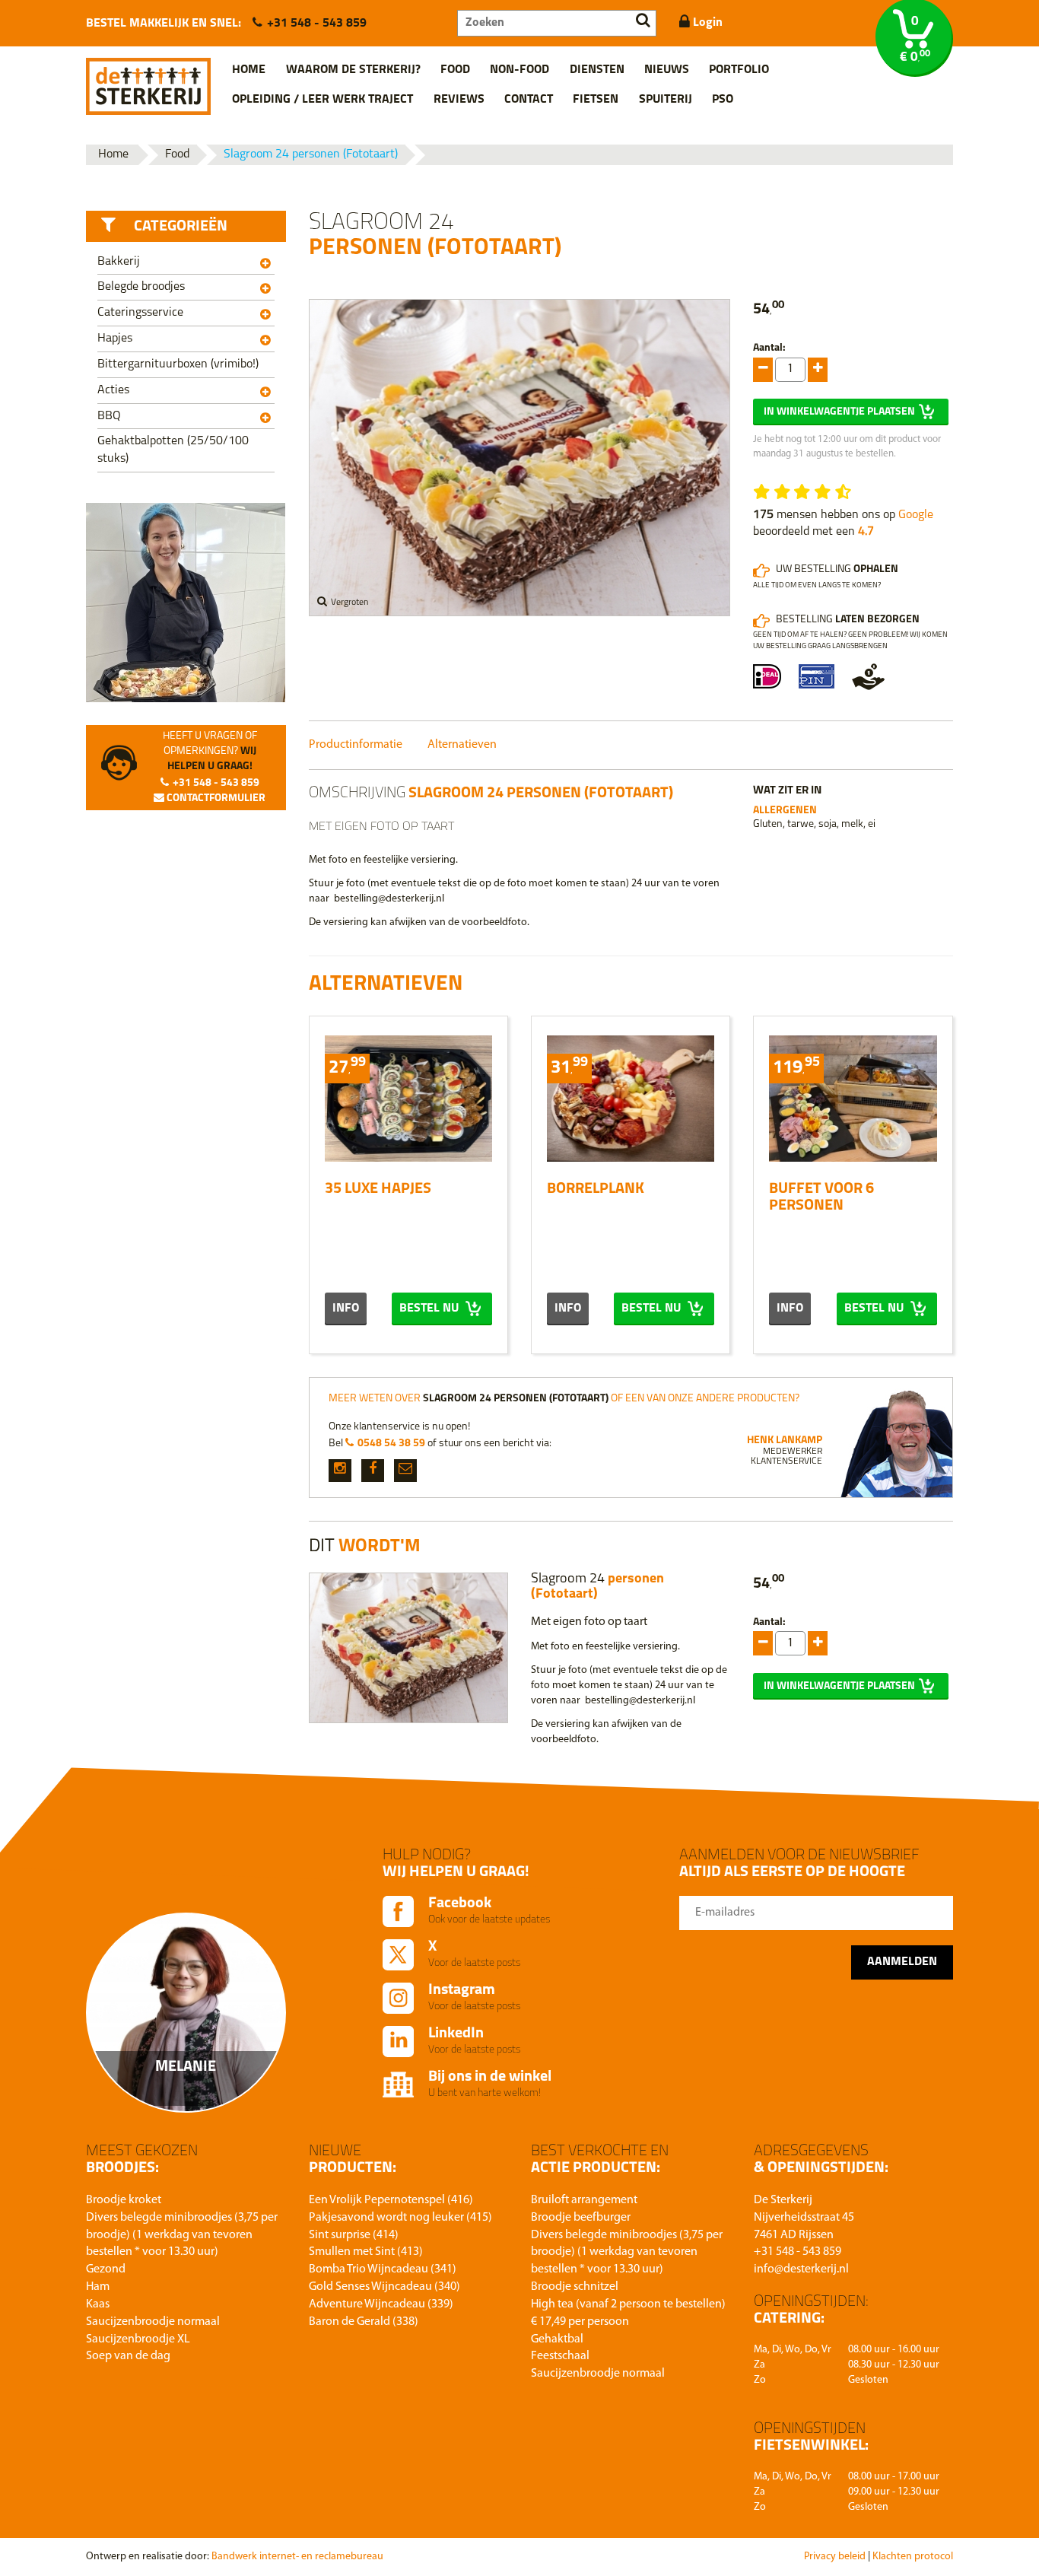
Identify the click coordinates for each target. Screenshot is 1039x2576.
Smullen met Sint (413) (366, 2252)
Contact (529, 100)
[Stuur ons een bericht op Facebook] (373, 1471)
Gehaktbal (557, 2339)
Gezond (106, 2269)
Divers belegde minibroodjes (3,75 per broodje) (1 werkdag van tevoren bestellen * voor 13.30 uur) (182, 2235)
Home (249, 70)
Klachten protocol (913, 2557)
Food (455, 70)
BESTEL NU (431, 1309)
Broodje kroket (124, 2200)
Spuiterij (666, 100)
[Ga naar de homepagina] (148, 81)
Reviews (459, 100)
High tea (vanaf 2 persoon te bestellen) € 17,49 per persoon (628, 2313)
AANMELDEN (902, 1962)
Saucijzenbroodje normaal (153, 2322)
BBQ (109, 416)
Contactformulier (215, 798)
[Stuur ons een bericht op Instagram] (340, 1471)
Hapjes (115, 339)
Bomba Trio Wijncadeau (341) (383, 2269)
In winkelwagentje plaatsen (839, 412)
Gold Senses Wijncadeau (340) (384, 2287)
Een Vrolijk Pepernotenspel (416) (391, 2200)
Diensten (597, 70)
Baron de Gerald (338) (364, 2322)
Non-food (519, 70)
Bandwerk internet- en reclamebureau (297, 2557)
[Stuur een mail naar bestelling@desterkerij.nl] (405, 1471)
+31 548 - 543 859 (317, 24)
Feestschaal (560, 2356)
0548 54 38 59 (391, 1444)
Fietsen (596, 100)
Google (916, 515)
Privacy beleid (835, 2557)
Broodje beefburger (581, 2218)
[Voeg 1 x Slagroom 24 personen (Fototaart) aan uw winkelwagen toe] (763, 370)
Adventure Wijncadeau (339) (381, 2304)
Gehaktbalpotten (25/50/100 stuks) (173, 450)
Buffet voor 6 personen (821, 1197)
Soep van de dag (128, 2356)
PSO (723, 100)
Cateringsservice (140, 313)
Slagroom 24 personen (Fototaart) (311, 154)
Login (706, 23)
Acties (113, 390)
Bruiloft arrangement (584, 2200)
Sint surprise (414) (354, 2235)
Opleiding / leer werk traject (323, 100)
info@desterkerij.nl (801, 2269)
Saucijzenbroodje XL (138, 2339)
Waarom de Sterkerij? (353, 70)
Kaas (98, 2304)
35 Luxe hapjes (378, 1189)
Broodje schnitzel (575, 2287)
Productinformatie (356, 745)
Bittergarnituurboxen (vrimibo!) (178, 364)
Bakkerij (119, 262)
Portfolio (739, 70)
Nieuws (667, 70)
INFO (346, 1309)
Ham (98, 2287)
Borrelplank (596, 1189)
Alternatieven (462, 745)
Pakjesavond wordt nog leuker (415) (400, 2218)
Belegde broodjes (141, 287)
